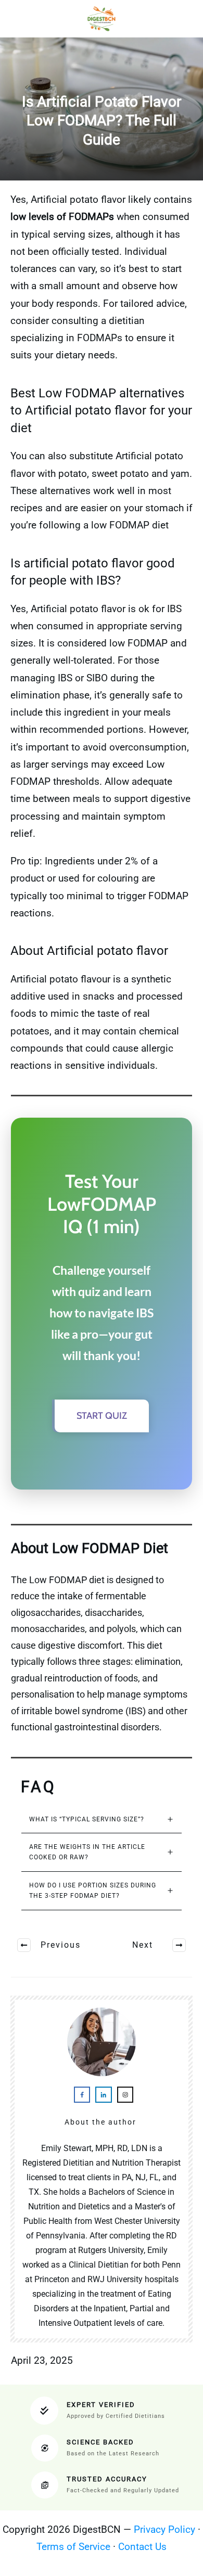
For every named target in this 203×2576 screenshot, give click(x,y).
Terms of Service (73, 2547)
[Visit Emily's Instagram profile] (125, 2095)
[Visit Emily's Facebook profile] (82, 2095)
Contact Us (142, 2547)
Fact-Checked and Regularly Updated (123, 2490)
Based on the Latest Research (113, 2454)
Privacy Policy (164, 2529)
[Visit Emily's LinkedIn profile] (103, 2095)
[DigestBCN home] (102, 19)
